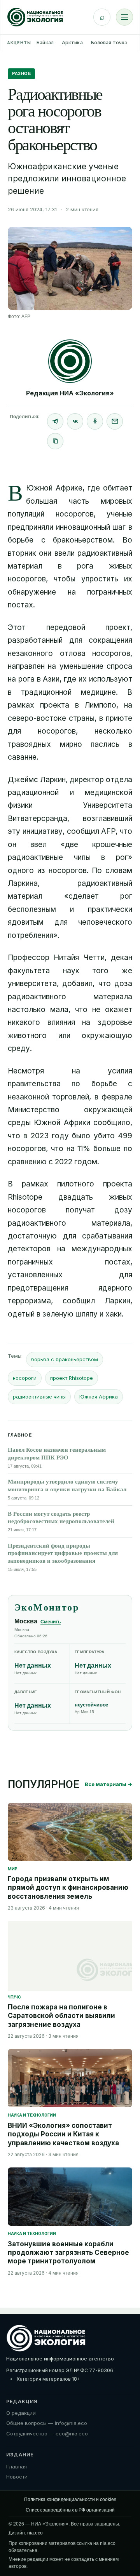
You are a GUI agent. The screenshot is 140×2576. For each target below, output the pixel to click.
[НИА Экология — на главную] (35, 17)
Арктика (72, 43)
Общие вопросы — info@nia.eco (47, 2423)
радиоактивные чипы (39, 1397)
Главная (17, 2466)
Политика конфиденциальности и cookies (70, 2499)
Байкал (45, 43)
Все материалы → (108, 1784)
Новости (17, 2477)
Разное (21, 73)
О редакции (21, 2413)
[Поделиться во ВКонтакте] (75, 421)
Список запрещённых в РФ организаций (70, 2510)
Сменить (51, 1622)
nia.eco (35, 2533)
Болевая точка (109, 43)
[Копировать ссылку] (55, 441)
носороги (25, 1378)
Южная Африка (99, 1397)
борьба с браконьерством (65, 1359)
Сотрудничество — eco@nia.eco (47, 2433)
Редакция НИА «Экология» (70, 393)
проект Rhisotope (72, 1378)
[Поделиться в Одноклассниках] (95, 421)
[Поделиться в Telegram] (55, 421)
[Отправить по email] (115, 421)
